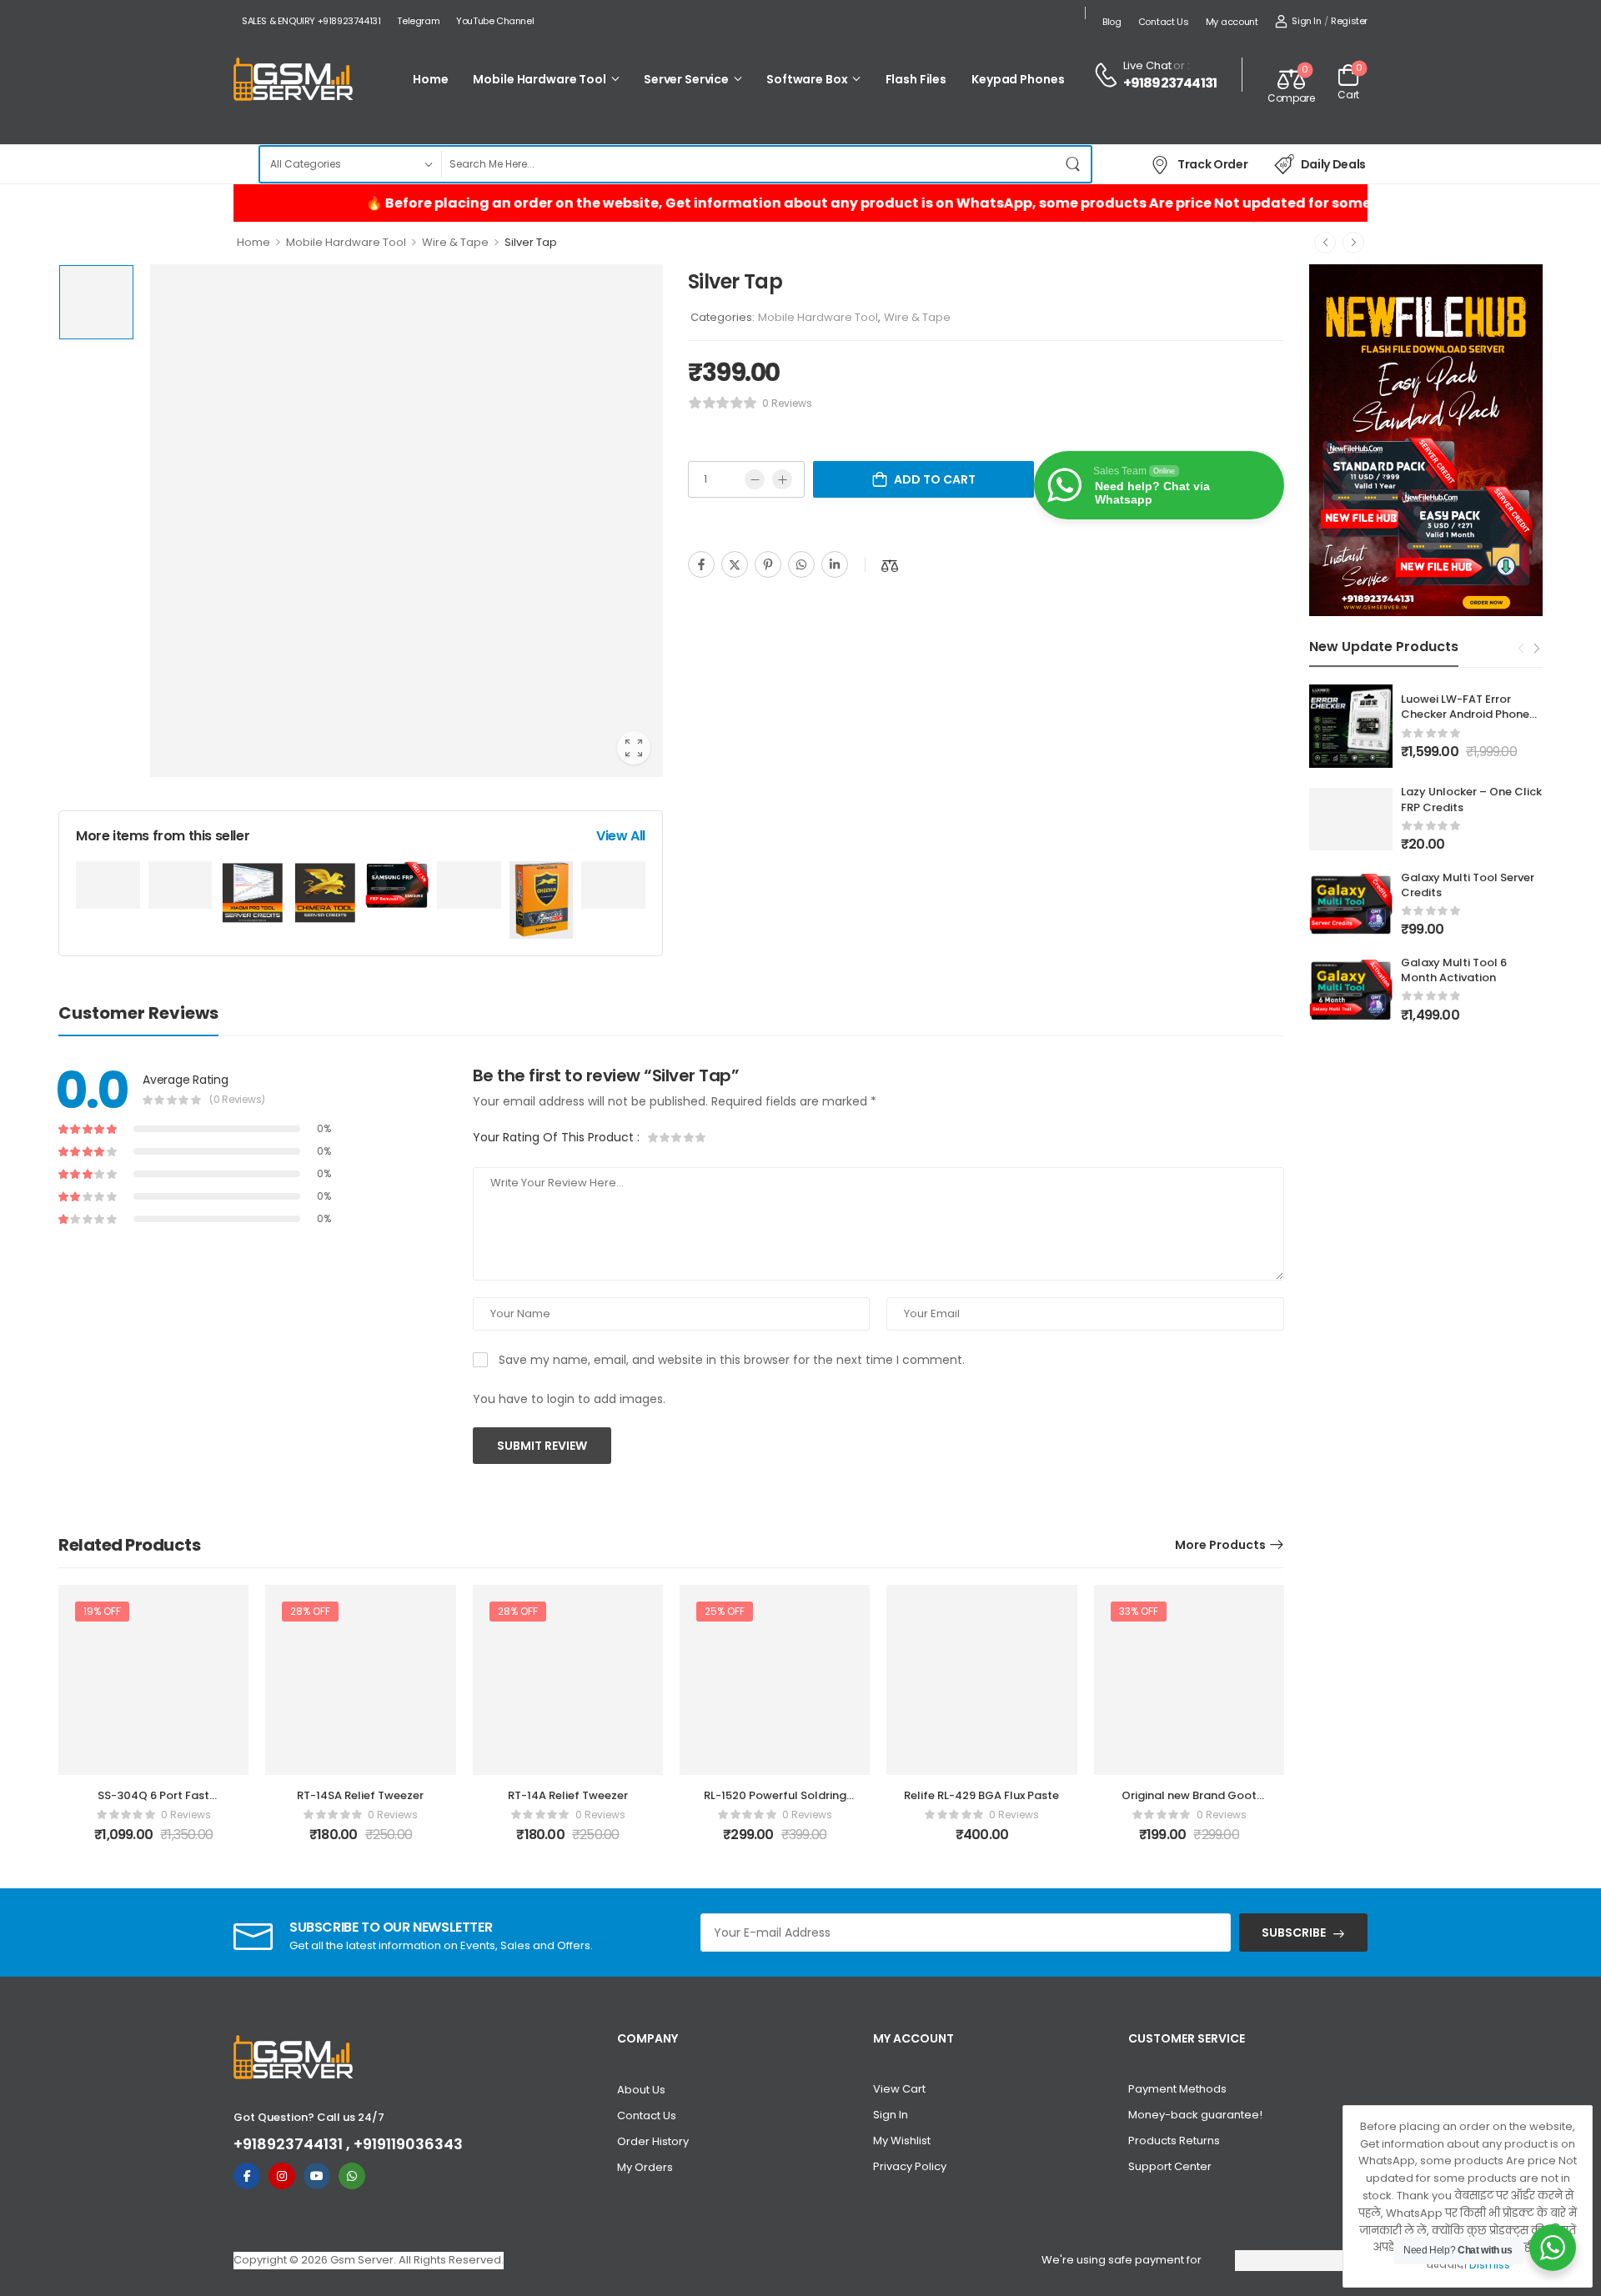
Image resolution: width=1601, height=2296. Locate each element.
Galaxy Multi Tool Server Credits (1468, 885)
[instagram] (282, 2176)
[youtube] (317, 2176)
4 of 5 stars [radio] (689, 1137)
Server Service (686, 79)
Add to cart (935, 479)
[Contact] (1108, 75)
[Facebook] (701, 564)
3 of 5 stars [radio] (677, 1137)
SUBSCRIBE (1294, 1933)
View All (621, 836)
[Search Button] (1074, 164)
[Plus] (782, 479)
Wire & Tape (455, 242)
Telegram (418, 21)
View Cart (899, 2089)
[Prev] (1325, 243)
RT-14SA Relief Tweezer (360, 1795)
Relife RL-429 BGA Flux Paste (981, 1795)
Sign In (891, 2115)
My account (1232, 22)
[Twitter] (735, 564)
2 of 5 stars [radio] (665, 1137)
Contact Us (1164, 22)
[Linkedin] (835, 564)
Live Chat (1147, 65)
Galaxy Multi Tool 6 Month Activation (1454, 970)
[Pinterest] (768, 564)
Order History (653, 2141)
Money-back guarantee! (1195, 2115)
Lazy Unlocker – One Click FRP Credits (1471, 799)
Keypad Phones (1018, 79)
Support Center (1170, 2166)
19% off (102, 1611)
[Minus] (755, 479)
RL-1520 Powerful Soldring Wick (775, 1803)
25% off (725, 1611)
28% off (310, 1611)
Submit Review (542, 1446)
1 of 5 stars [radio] (654, 1137)
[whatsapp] (352, 2176)
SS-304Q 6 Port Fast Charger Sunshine (153, 1803)
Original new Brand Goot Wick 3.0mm (1189, 1803)
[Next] (1353, 243)
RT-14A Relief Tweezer (568, 1795)
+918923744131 (1170, 83)
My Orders (645, 2167)
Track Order (1212, 164)
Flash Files (916, 79)
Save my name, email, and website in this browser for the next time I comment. (732, 1360)
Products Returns (1174, 2141)
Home (430, 79)
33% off (1139, 1611)
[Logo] (294, 80)
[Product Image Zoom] (634, 748)
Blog (1112, 22)
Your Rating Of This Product (556, 1137)
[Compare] (890, 566)
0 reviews (787, 403)
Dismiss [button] (1490, 2265)
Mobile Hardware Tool (539, 79)
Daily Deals (1333, 164)
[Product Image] (407, 521)
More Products (1220, 1545)
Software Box (807, 79)
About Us (641, 2090)
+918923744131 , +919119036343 (348, 2144)
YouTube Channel (495, 21)
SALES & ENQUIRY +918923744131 (311, 21)
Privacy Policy (910, 2166)
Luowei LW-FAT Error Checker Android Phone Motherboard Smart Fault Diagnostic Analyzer (1472, 722)
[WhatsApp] (801, 564)
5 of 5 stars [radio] (700, 1137)
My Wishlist (902, 2141)
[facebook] (247, 2176)
